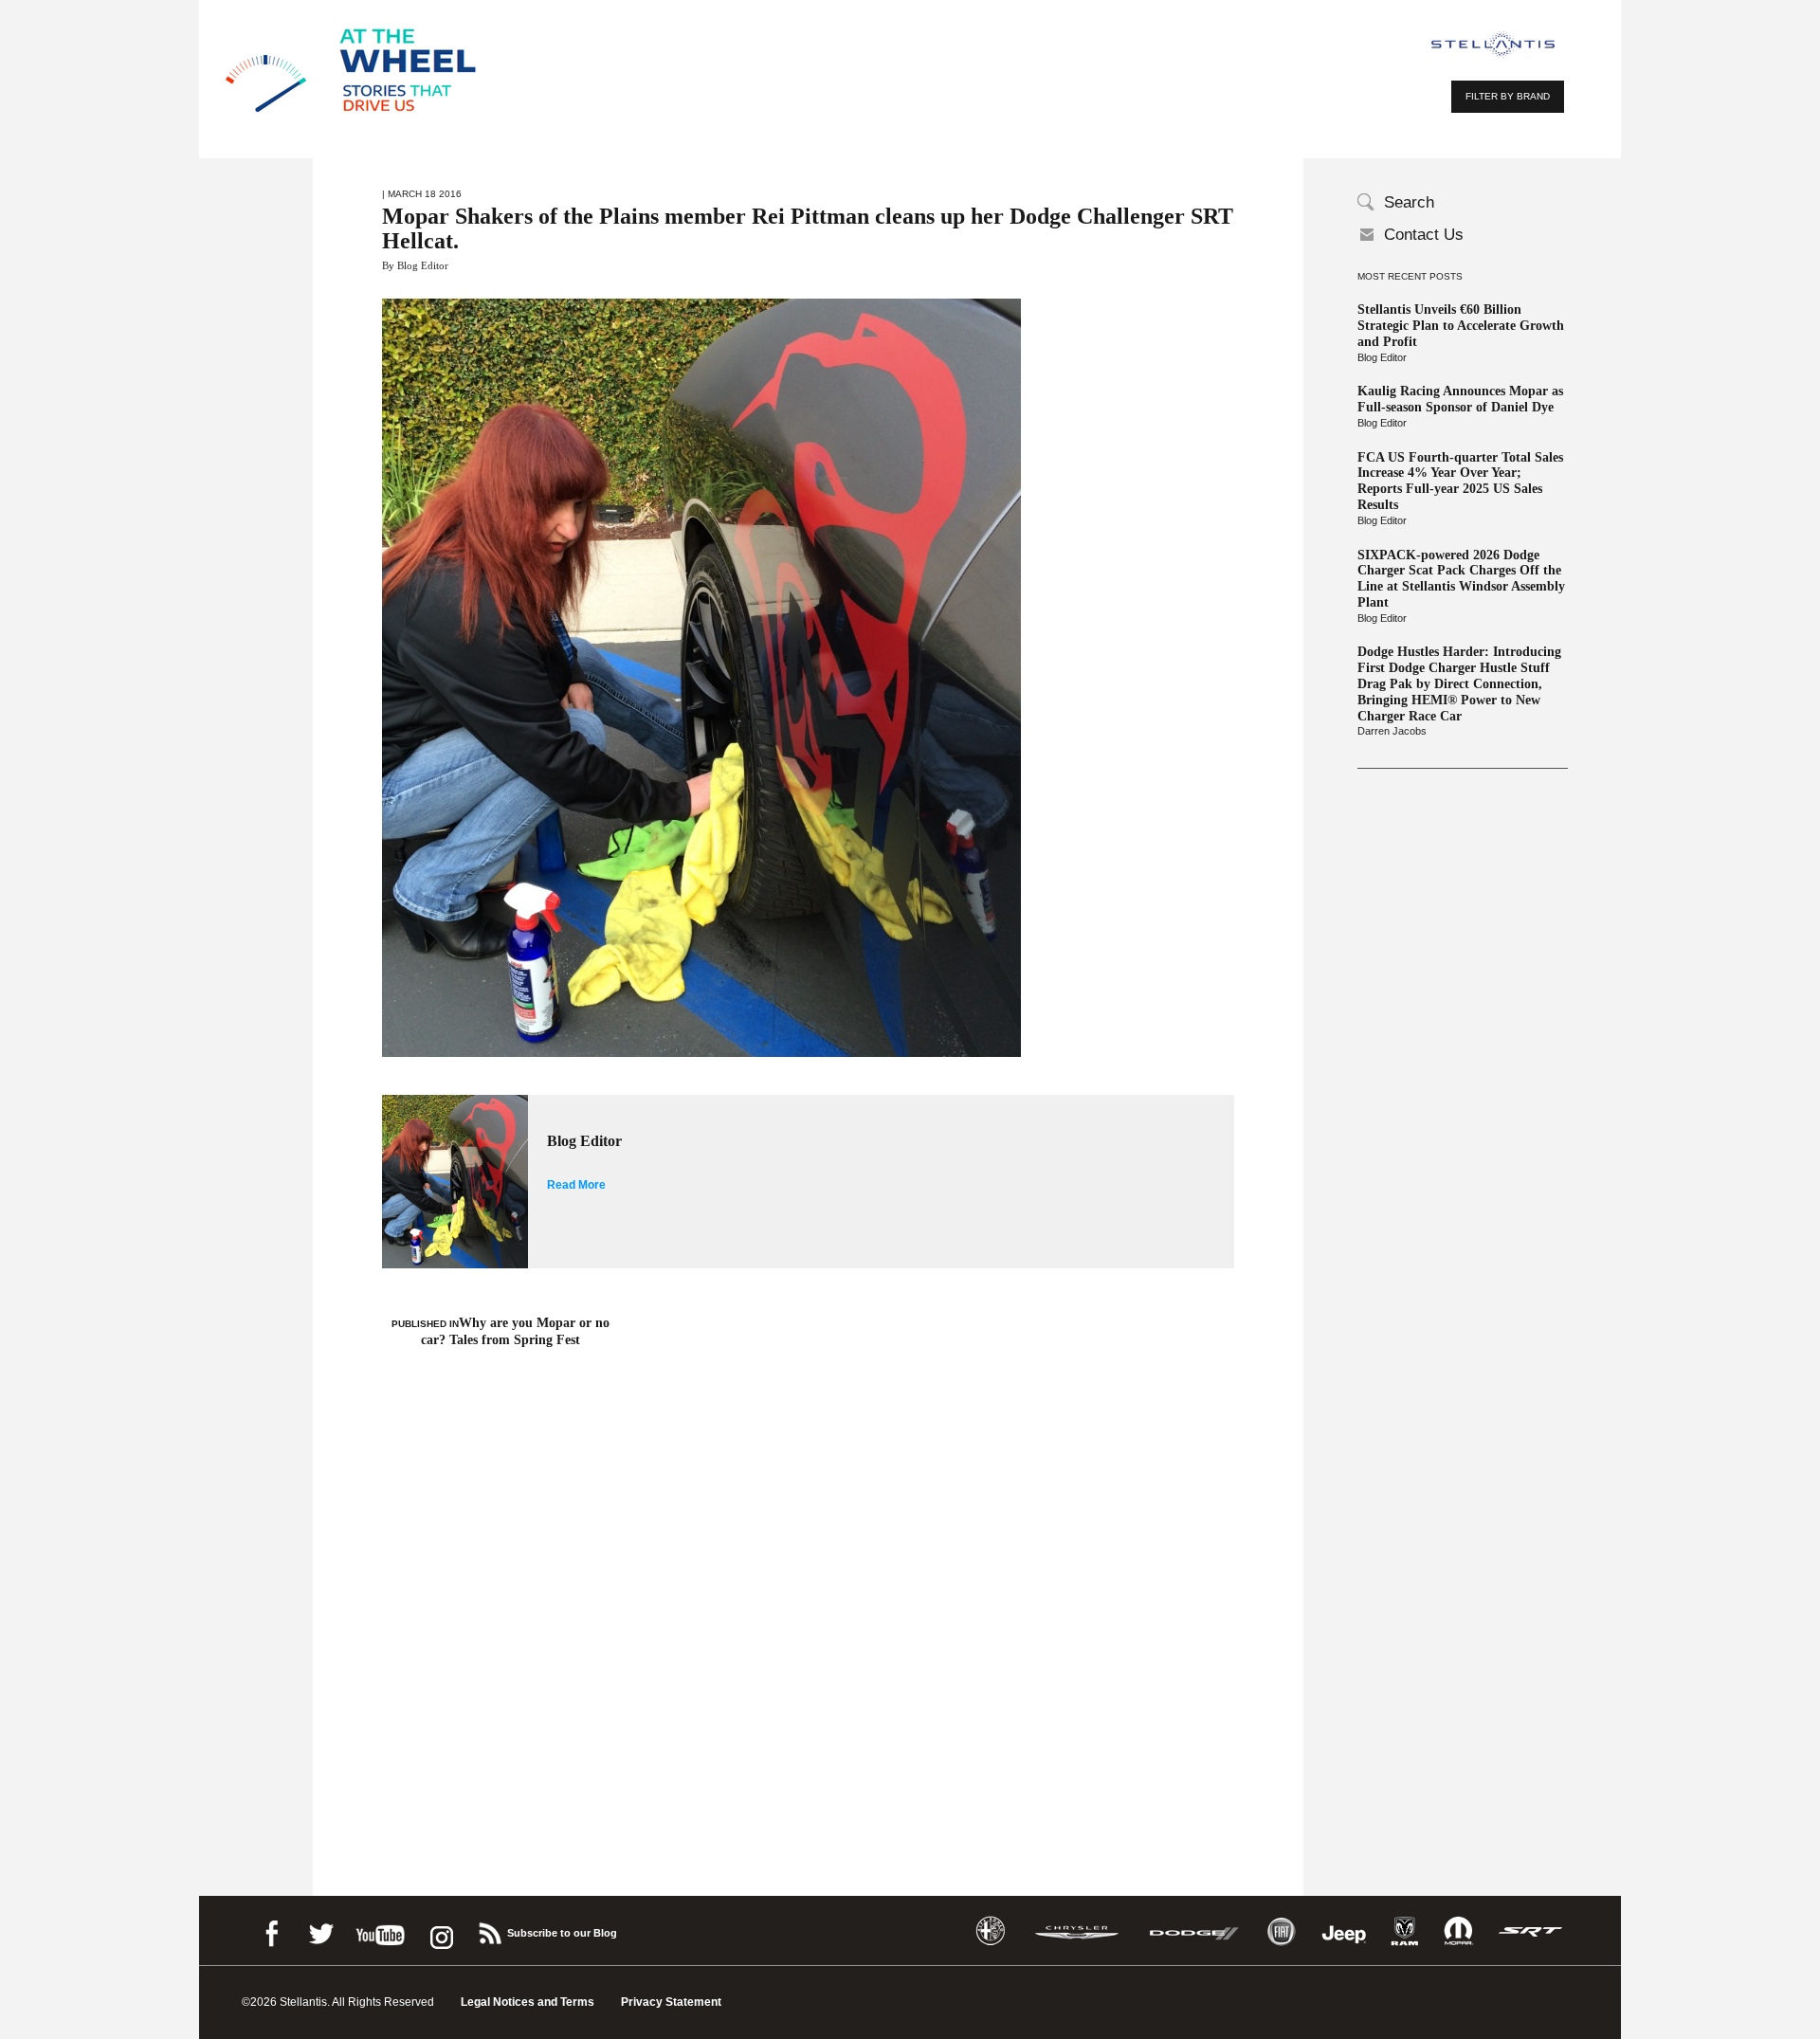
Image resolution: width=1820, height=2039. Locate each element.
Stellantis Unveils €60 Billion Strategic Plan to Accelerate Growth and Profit (1461, 326)
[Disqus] (808, 1595)
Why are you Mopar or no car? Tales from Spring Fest (500, 1331)
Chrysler (1077, 1931)
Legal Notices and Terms (528, 2002)
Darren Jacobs (1392, 731)
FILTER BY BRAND (1508, 96)
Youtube (380, 1930)
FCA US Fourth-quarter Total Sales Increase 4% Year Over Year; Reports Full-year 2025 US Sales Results (1460, 481)
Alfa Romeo (991, 1931)
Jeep (1344, 1931)
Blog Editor (1382, 357)
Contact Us (1424, 235)
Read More (576, 1185)
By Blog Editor (415, 265)
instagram (440, 1930)
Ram (1405, 1931)
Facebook (271, 1930)
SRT (1531, 1931)
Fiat (1281, 1931)
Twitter (320, 1930)
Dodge (1194, 1931)
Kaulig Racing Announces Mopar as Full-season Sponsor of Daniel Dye (1460, 399)
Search (1409, 202)
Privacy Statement (671, 2002)
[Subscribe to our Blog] (489, 1930)
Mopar (1458, 1931)
